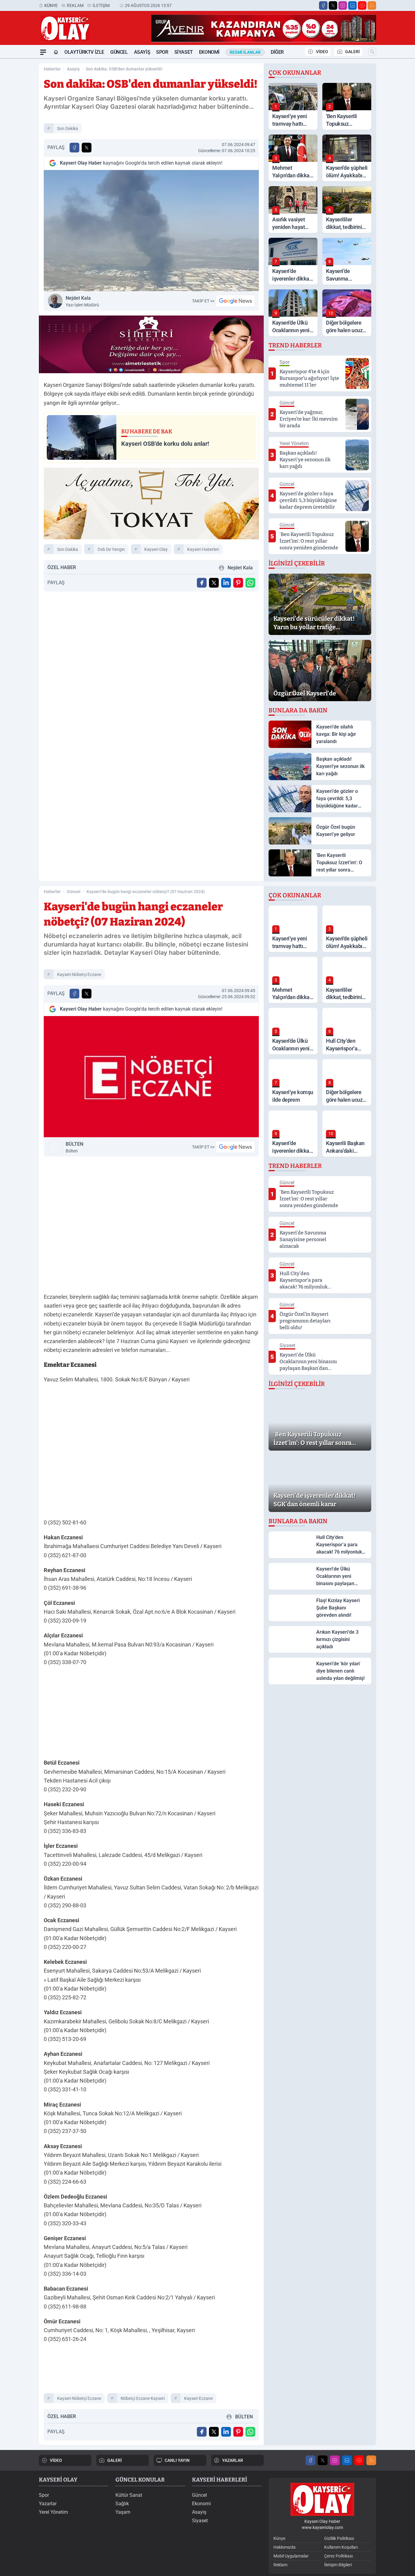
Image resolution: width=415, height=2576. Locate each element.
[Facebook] (323, 5)
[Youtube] (362, 5)
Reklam (75, 5)
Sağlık (122, 2504)
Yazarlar (48, 2504)
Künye (51, 5)
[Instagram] (343, 5)
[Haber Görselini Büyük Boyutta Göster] (151, 231)
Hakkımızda (285, 2547)
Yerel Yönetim (53, 2512)
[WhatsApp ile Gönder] (250, 583)
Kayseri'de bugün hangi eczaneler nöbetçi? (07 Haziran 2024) (146, 892)
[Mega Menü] (43, 52)
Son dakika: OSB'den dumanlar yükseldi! (124, 69)
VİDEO (322, 52)
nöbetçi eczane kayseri (143, 2398)
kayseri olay (156, 549)
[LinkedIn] (352, 5)
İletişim (101, 5)
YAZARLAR (233, 2460)
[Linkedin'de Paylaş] (226, 583)
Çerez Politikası (338, 2556)
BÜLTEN (74, 1147)
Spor (162, 52)
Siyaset (184, 52)
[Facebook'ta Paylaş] (74, 148)
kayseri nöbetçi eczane (79, 974)
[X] (333, 5)
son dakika (68, 128)
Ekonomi (209, 52)
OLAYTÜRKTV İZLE (84, 52)
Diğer (277, 52)
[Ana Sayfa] (56, 52)
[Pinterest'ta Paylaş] (238, 583)
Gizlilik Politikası (339, 2538)
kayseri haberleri (203, 549)
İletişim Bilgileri (338, 2565)
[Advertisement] (151, 1714)
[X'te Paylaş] (87, 148)
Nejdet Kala (82, 301)
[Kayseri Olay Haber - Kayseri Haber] (322, 2499)
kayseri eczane (198, 2398)
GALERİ (352, 52)
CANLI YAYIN (177, 2460)
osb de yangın (111, 549)
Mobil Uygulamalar (291, 2556)
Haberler (52, 69)
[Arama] (372, 52)
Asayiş (142, 52)
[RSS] (372, 5)
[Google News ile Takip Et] (235, 301)
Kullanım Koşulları (341, 2547)
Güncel (119, 52)
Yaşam (123, 2512)
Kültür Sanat (129, 2495)
